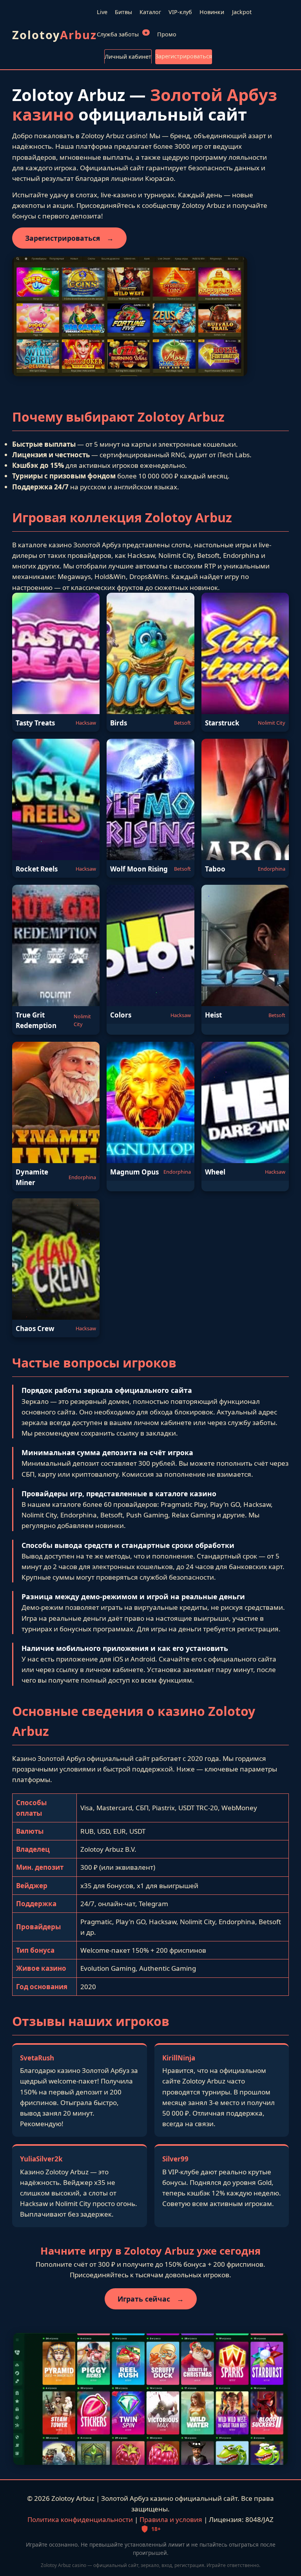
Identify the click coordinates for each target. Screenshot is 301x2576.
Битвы (123, 12)
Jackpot (242, 12)
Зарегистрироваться (184, 56)
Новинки (212, 12)
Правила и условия (171, 2519)
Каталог (150, 12)
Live (102, 12)
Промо (167, 34)
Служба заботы (122, 34)
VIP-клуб (180, 12)
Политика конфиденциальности (80, 2519)
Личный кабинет (128, 57)
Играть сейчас (151, 2299)
